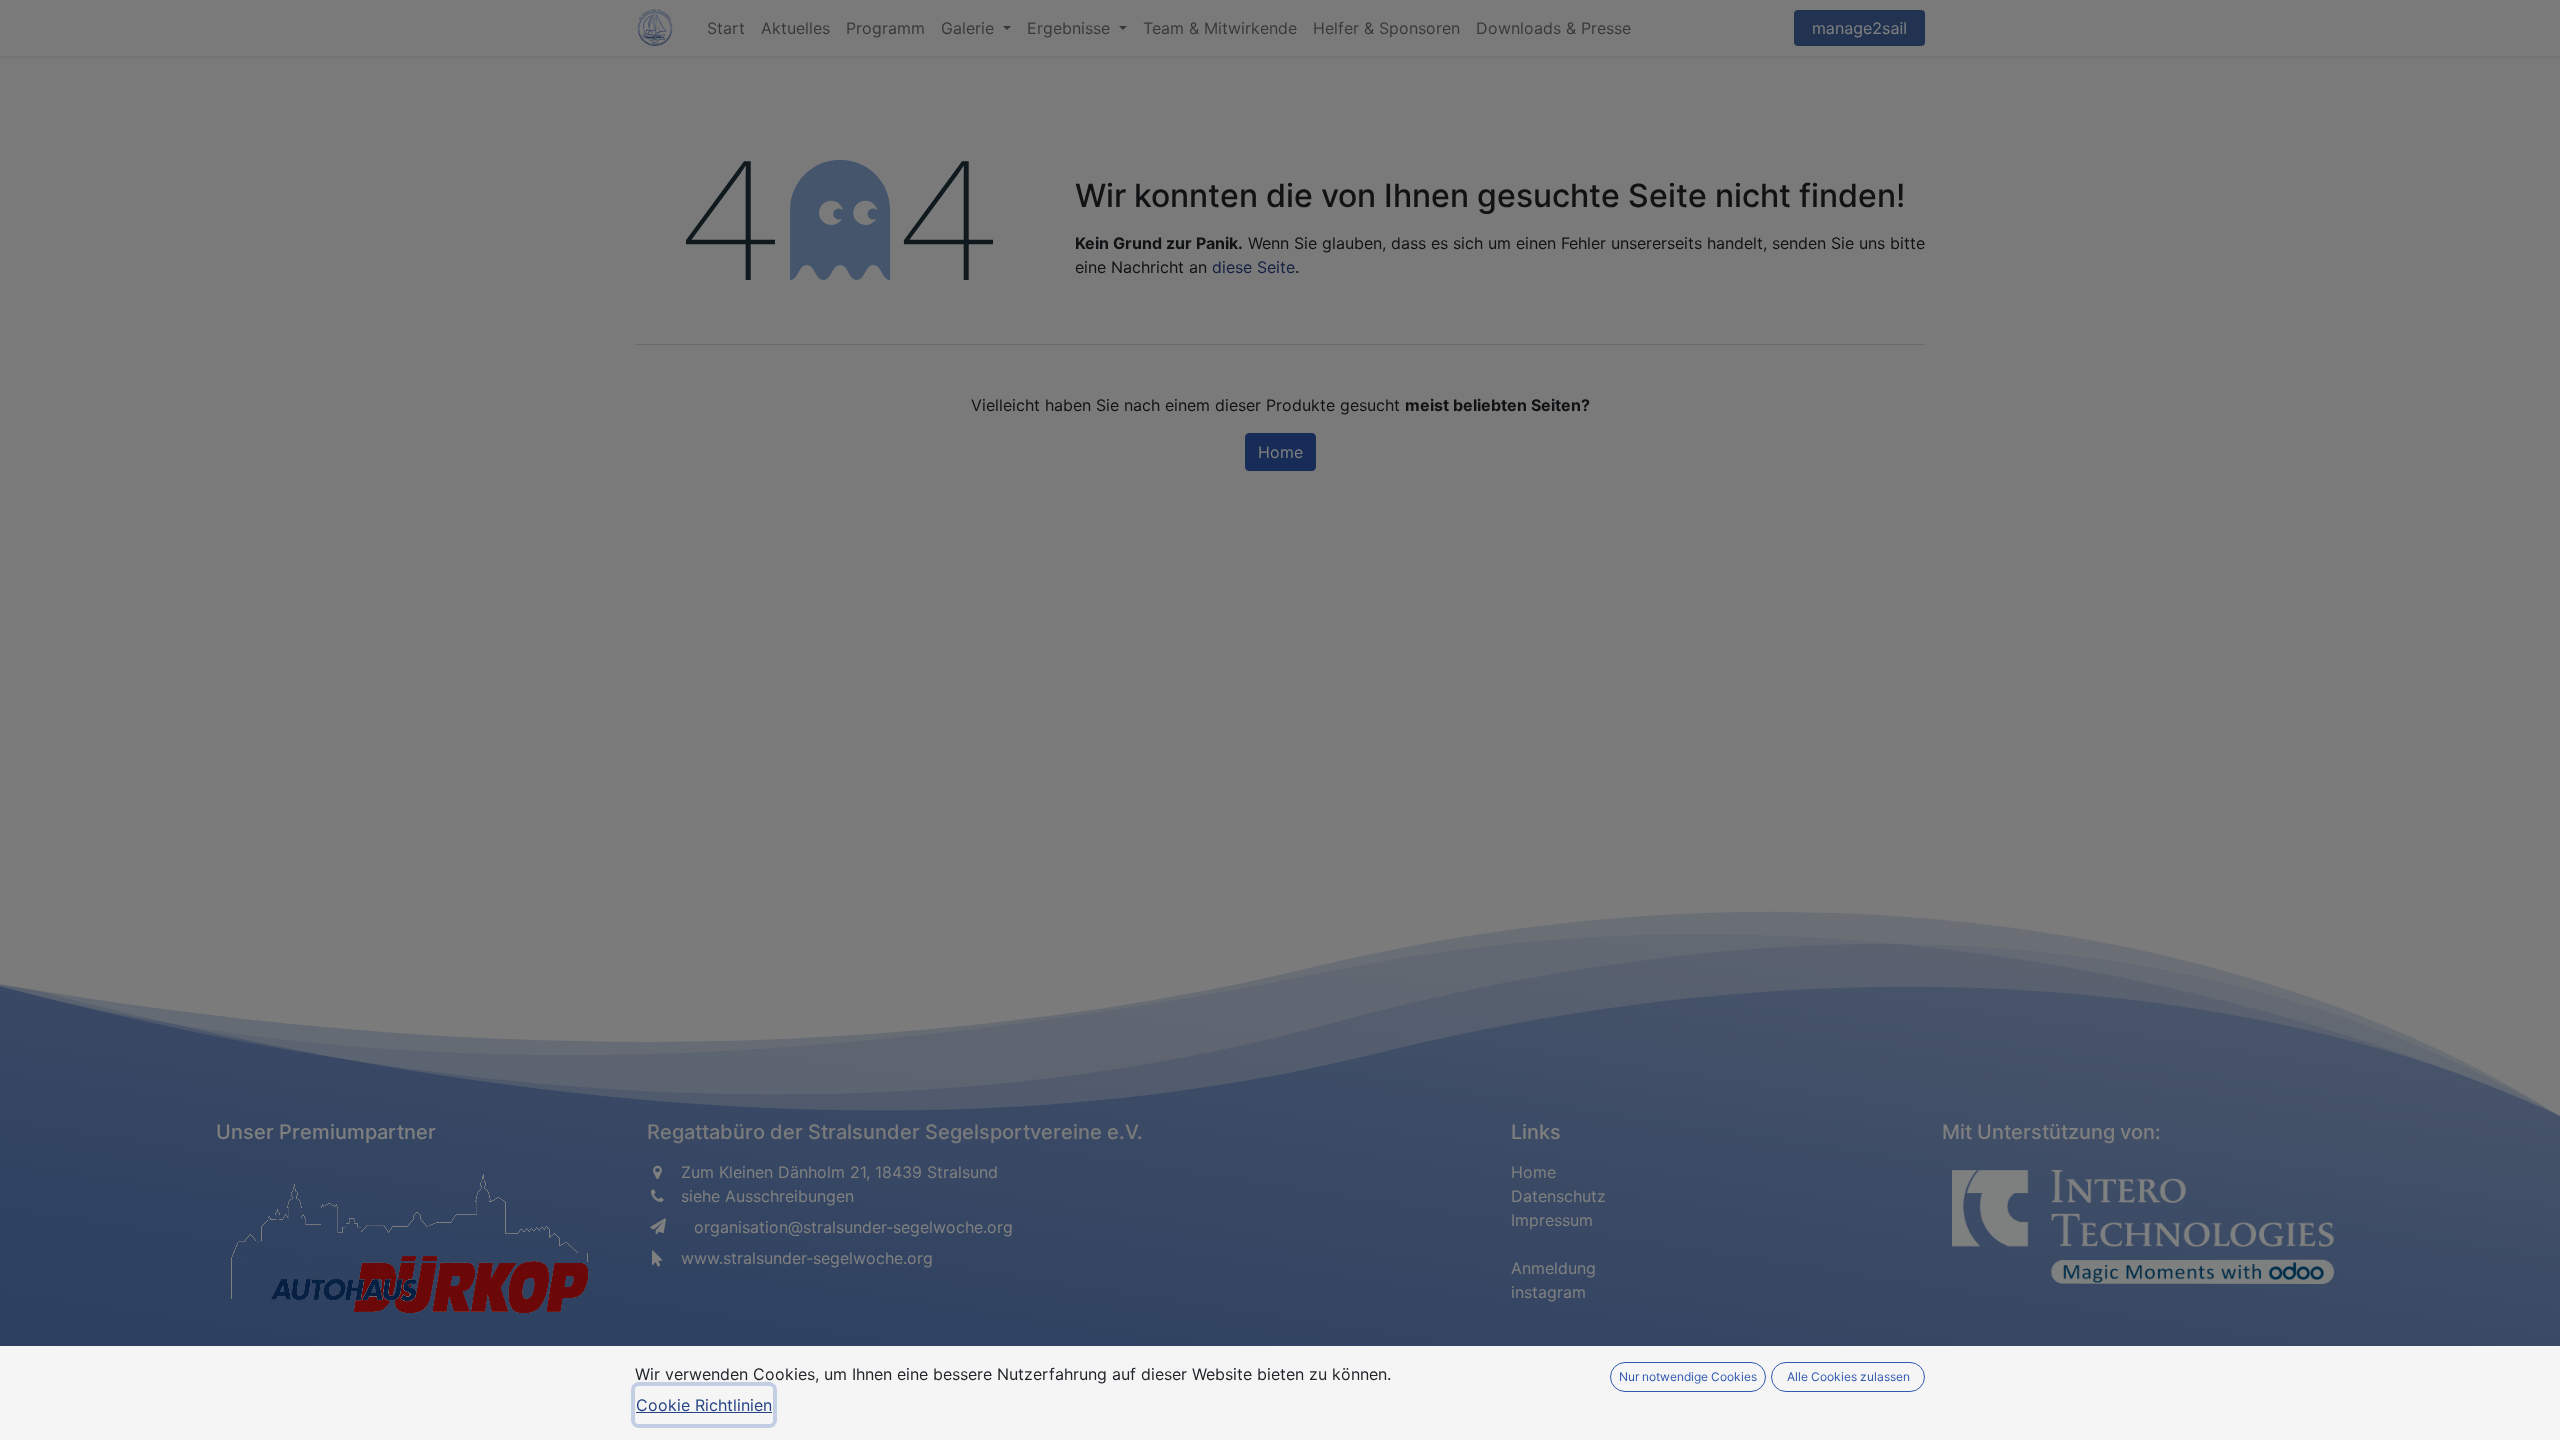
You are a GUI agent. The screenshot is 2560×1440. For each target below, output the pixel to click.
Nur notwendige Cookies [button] (1688, 1376)
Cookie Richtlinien (704, 1405)
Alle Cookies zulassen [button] (1848, 1376)
